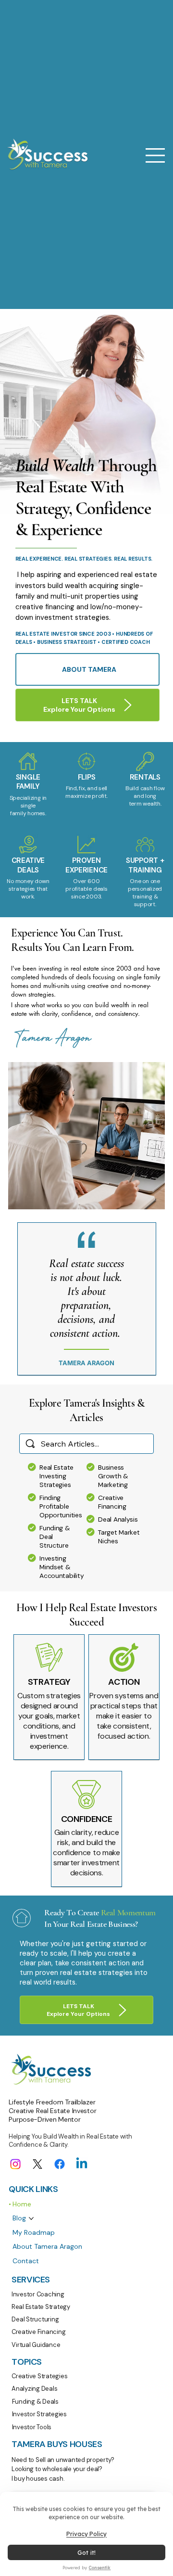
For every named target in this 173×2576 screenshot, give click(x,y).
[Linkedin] (82, 2164)
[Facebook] (60, 2164)
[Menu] (156, 155)
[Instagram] (15, 2164)
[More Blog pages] (31, 2218)
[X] (37, 2164)
